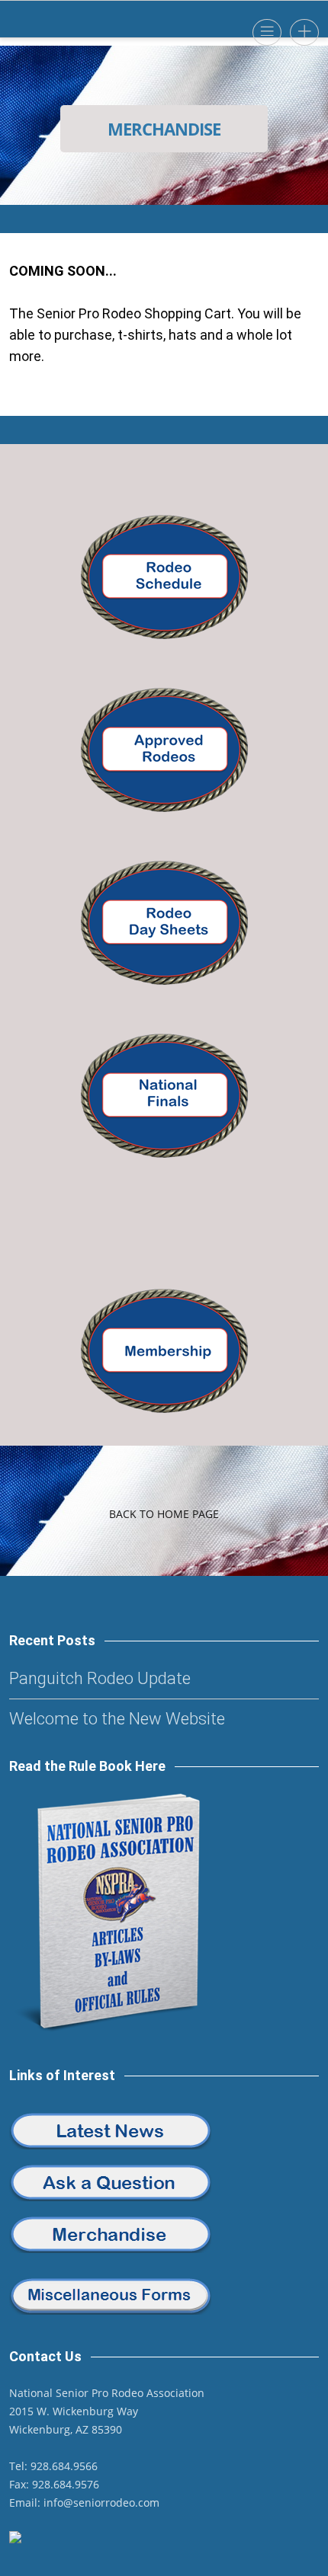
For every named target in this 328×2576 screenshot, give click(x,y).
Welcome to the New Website (117, 1719)
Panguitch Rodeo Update (100, 1678)
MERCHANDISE (164, 129)
